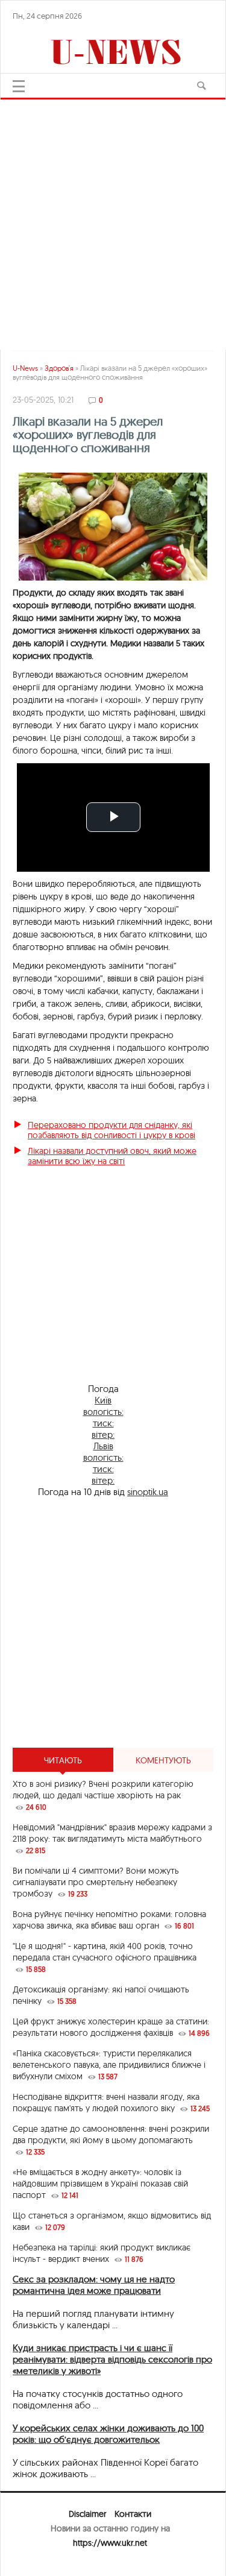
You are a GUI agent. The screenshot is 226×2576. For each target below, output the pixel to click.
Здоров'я (59, 368)
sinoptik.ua (148, 1492)
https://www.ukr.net (110, 2543)
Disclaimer (87, 2514)
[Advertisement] (113, 219)
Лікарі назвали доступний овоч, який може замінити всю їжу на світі (112, 1156)
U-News (25, 368)
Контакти (133, 2514)
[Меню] (19, 86)
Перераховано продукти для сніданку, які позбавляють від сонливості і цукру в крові (111, 1130)
